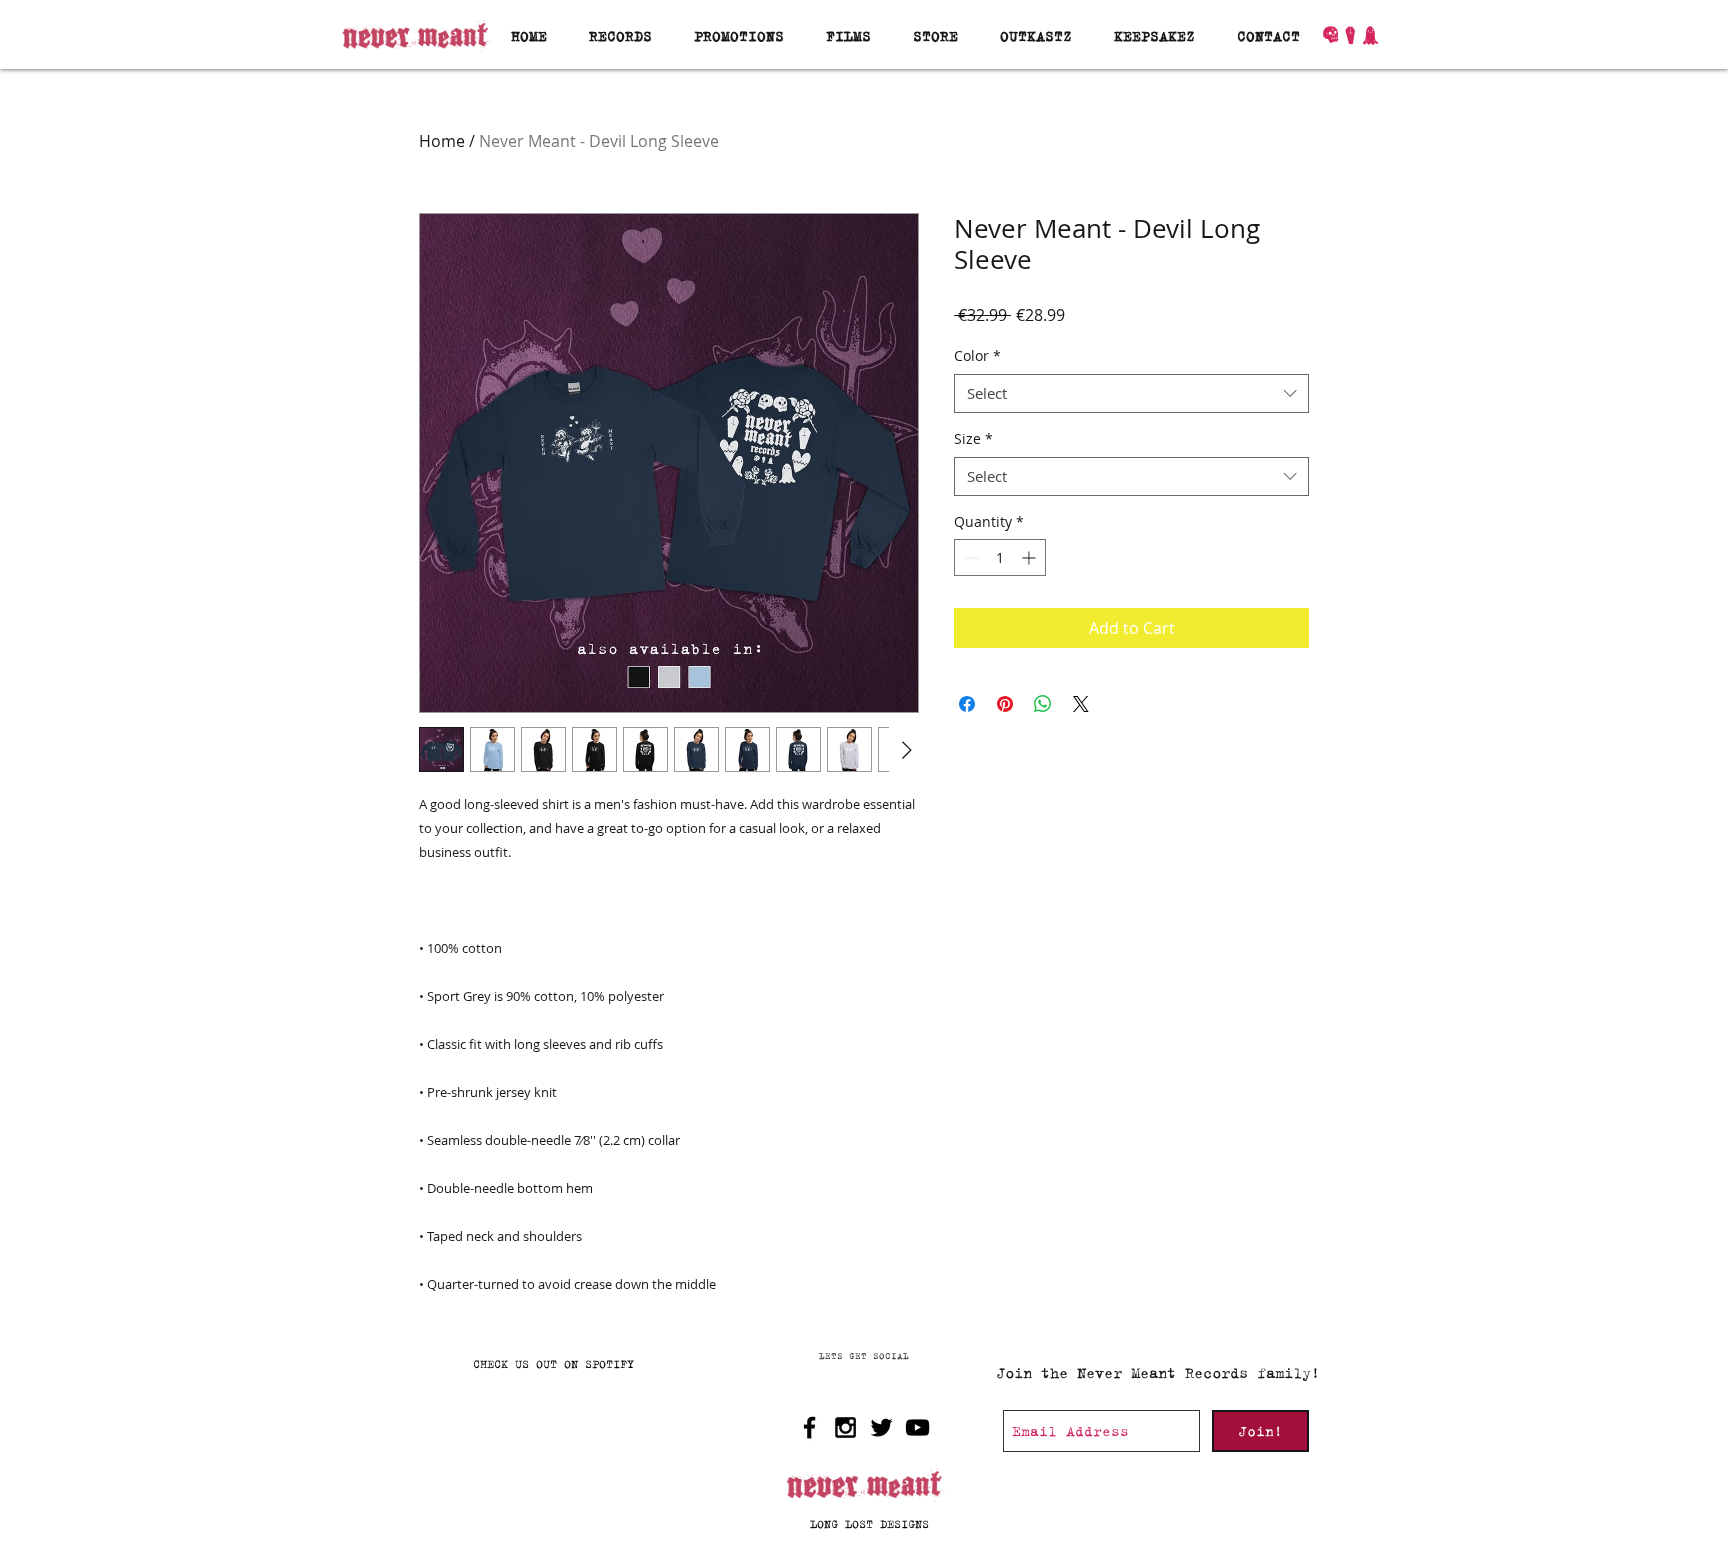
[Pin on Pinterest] (1005, 704)
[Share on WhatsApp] (1043, 704)
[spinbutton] (1000, 557)
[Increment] (1030, 557)
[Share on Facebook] (967, 704)
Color (977, 355)
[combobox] (1131, 393)
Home (442, 141)
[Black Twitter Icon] (881, 1427)
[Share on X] (1081, 704)
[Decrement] (969, 557)
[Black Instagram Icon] (845, 1427)
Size (973, 438)
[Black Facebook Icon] (809, 1427)
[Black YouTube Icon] (917, 1427)
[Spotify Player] (560, 1454)
